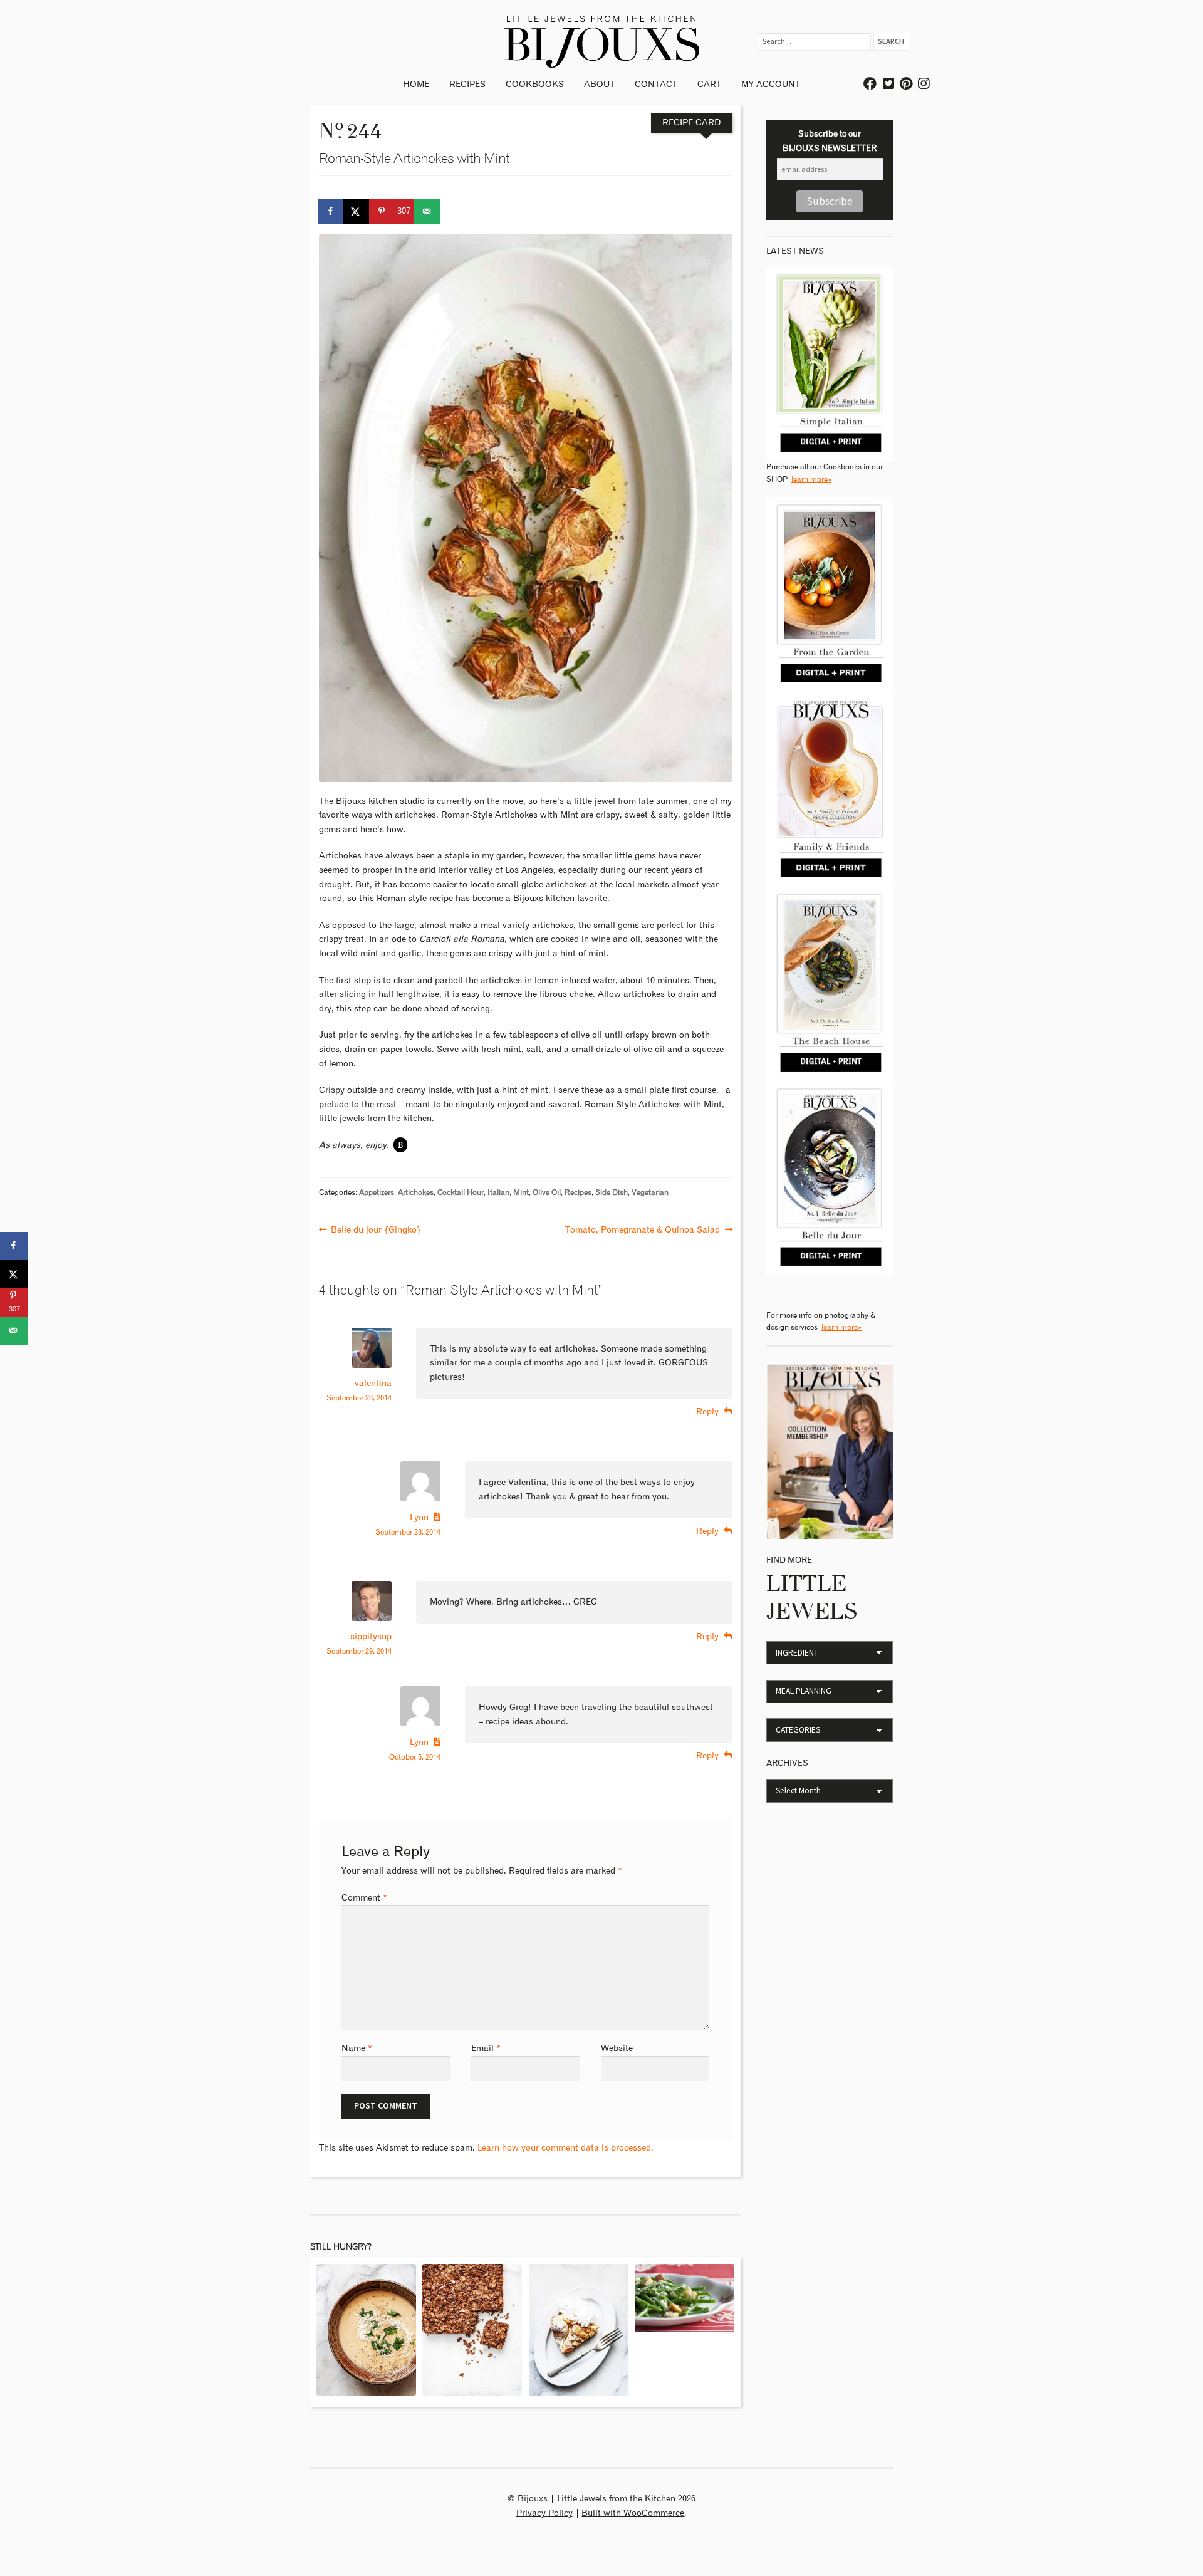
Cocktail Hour (461, 1193)
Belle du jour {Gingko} (376, 1228)
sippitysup (371, 1637)
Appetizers (377, 1193)
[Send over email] (428, 211)
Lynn (419, 1518)
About (599, 85)
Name (357, 2048)
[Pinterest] (907, 84)
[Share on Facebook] (331, 211)
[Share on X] (357, 211)
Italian (498, 1193)
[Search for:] (815, 41)
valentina (373, 1384)
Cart (709, 85)
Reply (707, 1412)
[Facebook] (871, 84)
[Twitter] (889, 84)
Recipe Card (691, 123)
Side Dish (612, 1193)
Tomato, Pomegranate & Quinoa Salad (643, 1228)
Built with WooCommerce (633, 2513)
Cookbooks (535, 85)
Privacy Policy (544, 2513)
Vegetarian (650, 1193)
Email (486, 2048)
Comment (364, 1898)
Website (617, 2048)
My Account (771, 85)
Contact (656, 85)
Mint (521, 1193)
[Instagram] (924, 84)
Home (416, 85)
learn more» (811, 480)
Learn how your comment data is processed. (565, 2148)
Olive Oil (547, 1193)
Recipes (467, 85)
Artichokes (416, 1193)
